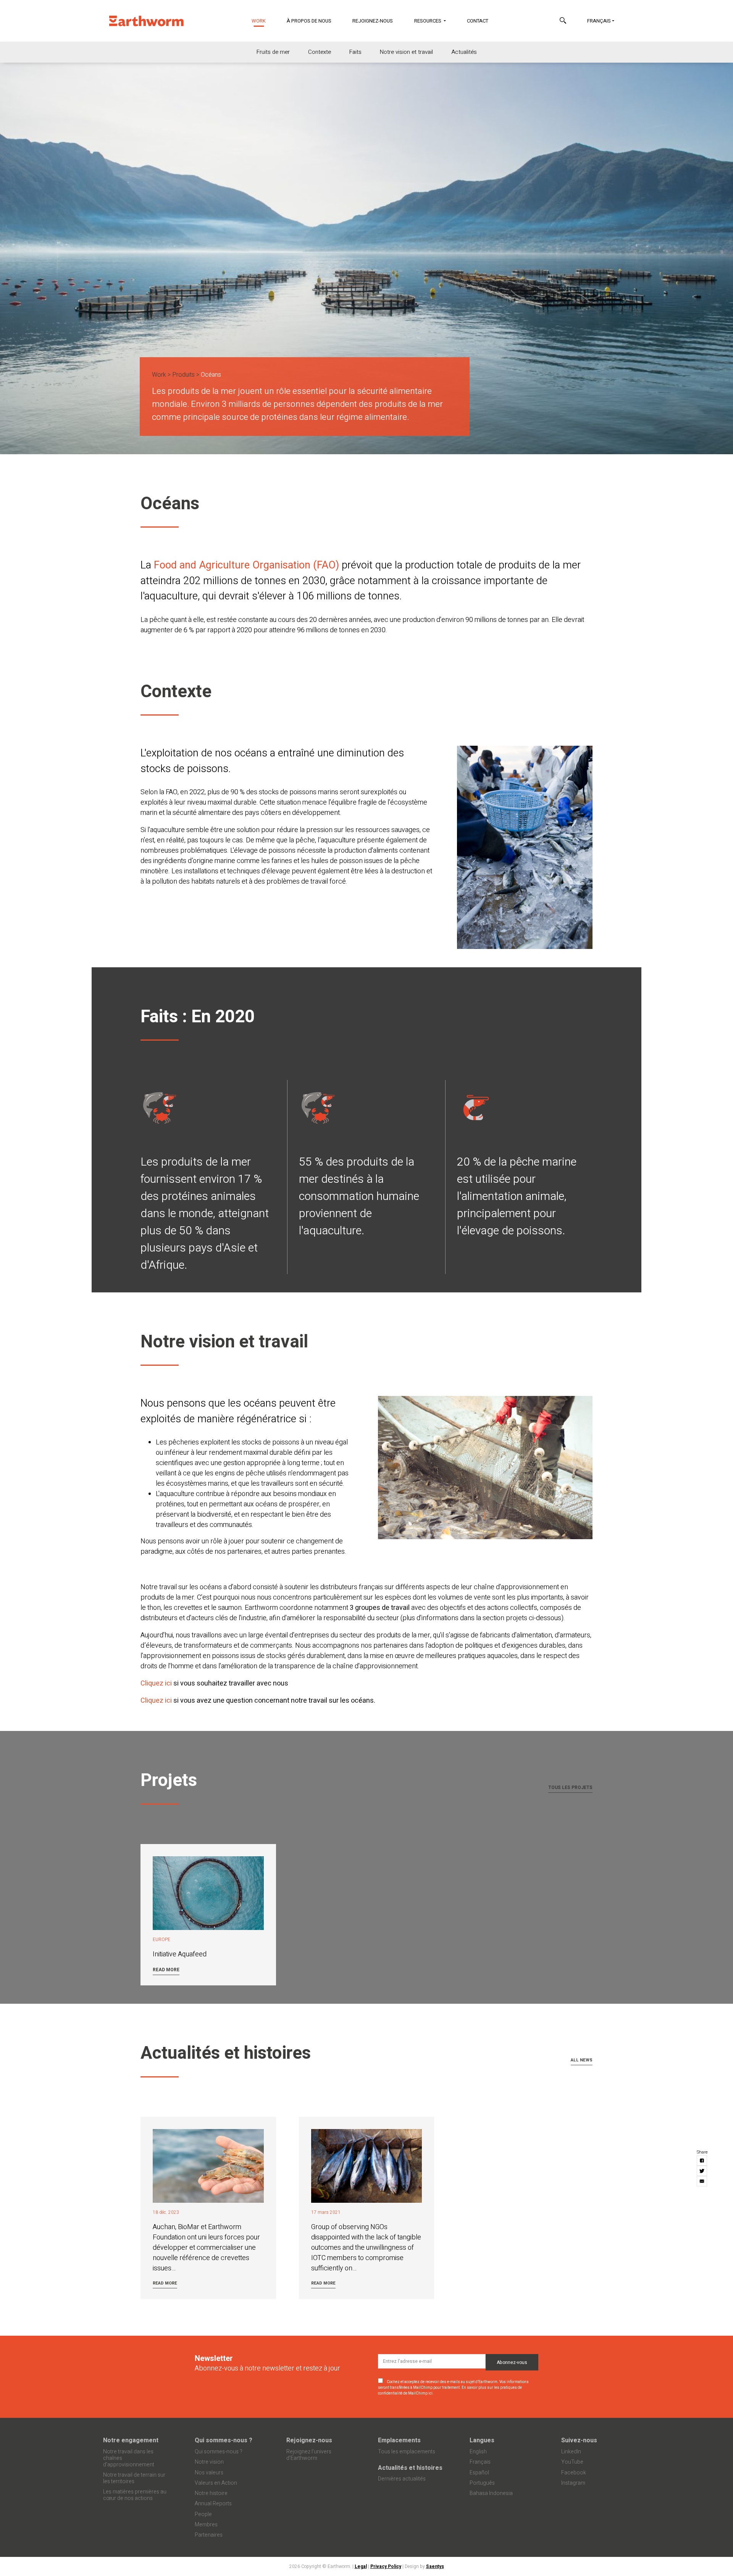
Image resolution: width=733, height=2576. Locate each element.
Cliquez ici (157, 1683)
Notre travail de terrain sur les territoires (134, 2478)
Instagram (573, 2483)
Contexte (320, 52)
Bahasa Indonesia (491, 2493)
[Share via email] (702, 2182)
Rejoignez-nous (373, 21)
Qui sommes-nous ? (224, 2440)
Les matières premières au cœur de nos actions (135, 2495)
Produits (183, 375)
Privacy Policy (386, 2566)
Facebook (574, 2473)
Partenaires (209, 2535)
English (478, 2452)
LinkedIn (571, 2452)
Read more (166, 1970)
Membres (206, 2525)
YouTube (572, 2462)
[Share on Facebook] (702, 2161)
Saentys (435, 2566)
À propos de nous (309, 21)
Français (599, 21)
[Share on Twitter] (702, 2171)
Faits (355, 52)
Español (479, 2473)
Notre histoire (211, 2493)
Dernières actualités (402, 2479)
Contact (478, 21)
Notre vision (209, 2462)
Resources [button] (428, 21)
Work (263, 21)
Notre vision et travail (406, 52)
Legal (361, 2566)
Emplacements (399, 2440)
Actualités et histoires (410, 2468)
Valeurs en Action (216, 2483)
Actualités (464, 52)
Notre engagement (131, 2440)
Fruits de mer (273, 52)
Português (482, 2483)
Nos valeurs (209, 2473)
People (203, 2514)
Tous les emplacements (407, 2452)
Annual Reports (213, 2504)
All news (582, 2060)
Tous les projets (570, 1787)
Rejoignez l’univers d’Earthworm (309, 2455)
